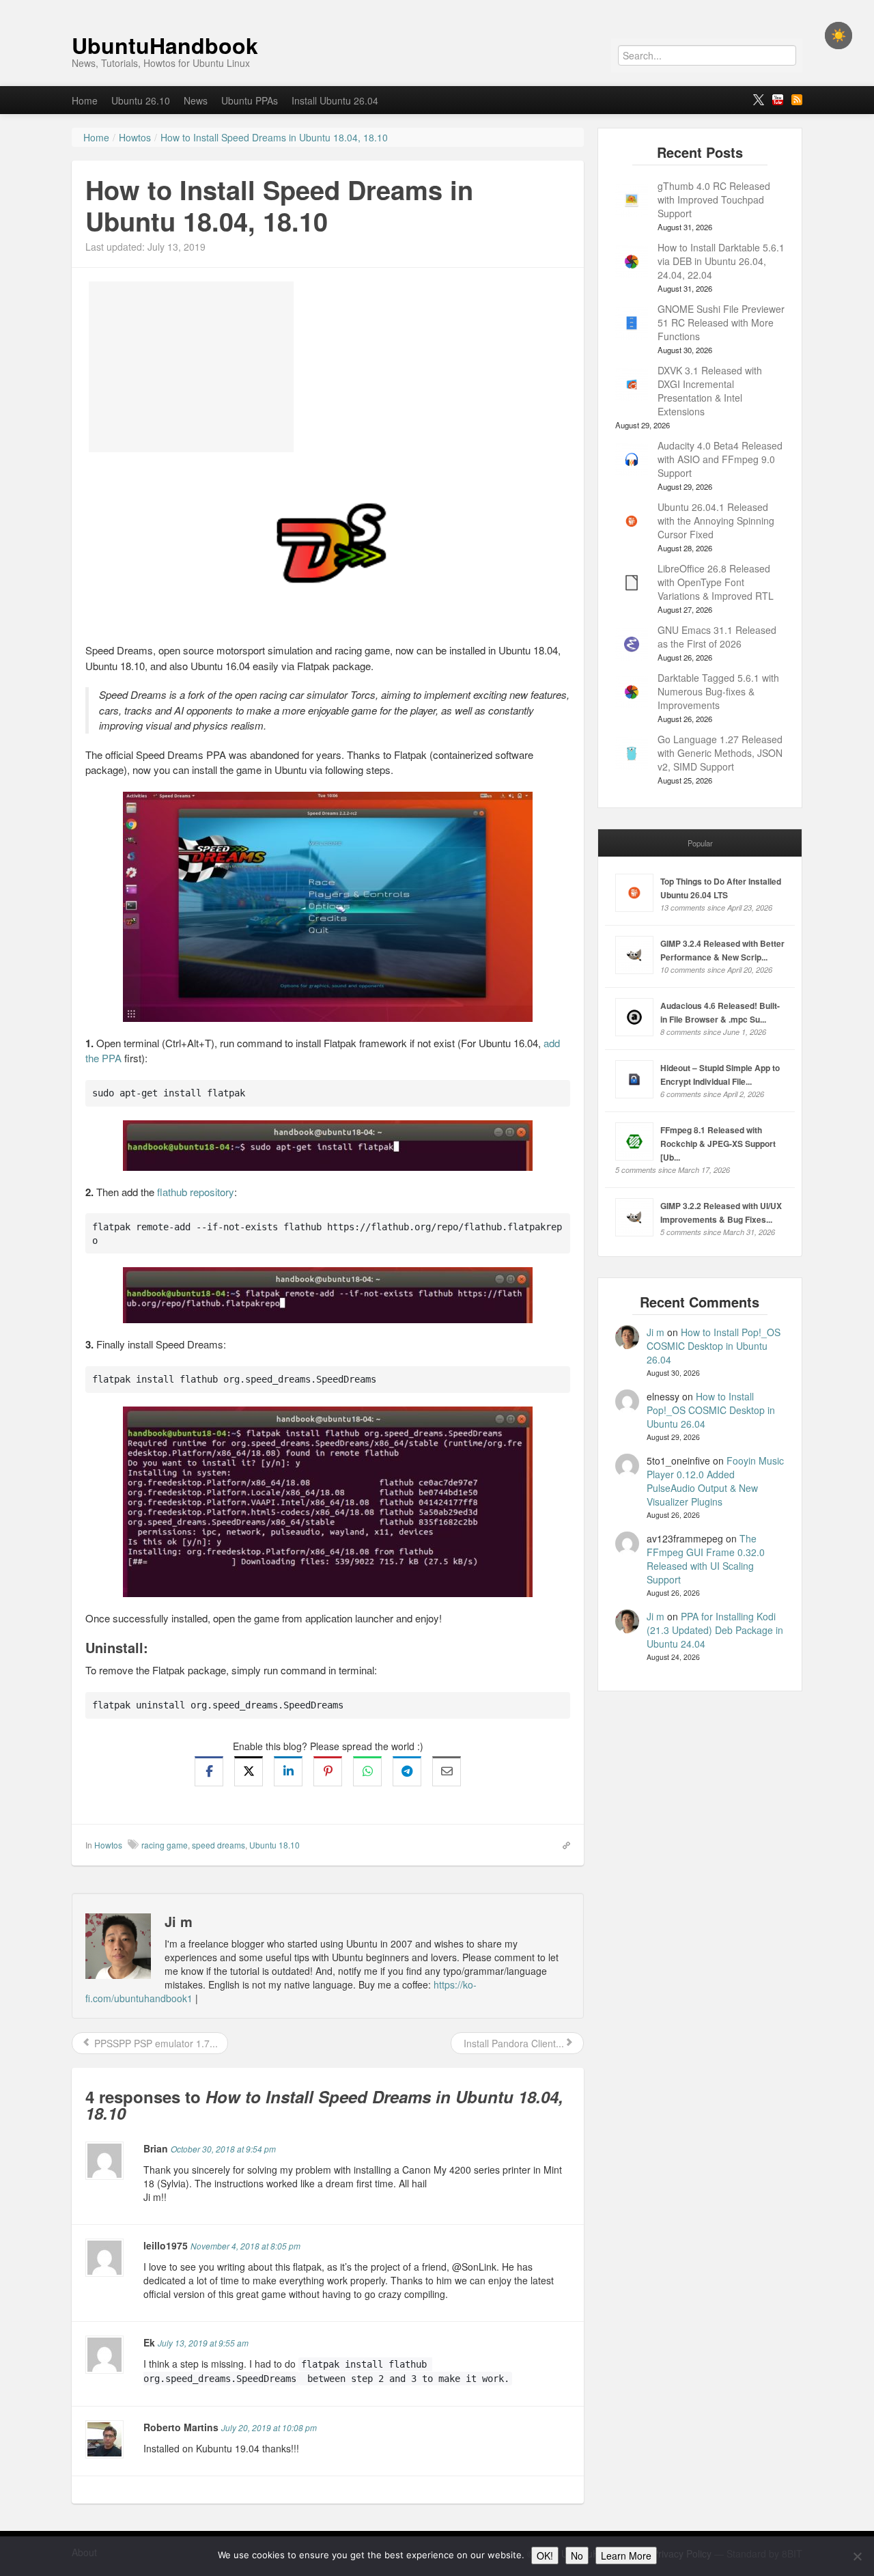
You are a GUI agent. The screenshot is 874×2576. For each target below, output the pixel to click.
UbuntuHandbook (165, 45)
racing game (165, 1845)
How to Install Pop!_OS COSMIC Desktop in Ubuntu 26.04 (714, 1346)
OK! (545, 2556)
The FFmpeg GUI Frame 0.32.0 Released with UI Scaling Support (706, 1559)
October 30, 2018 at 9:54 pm (223, 2149)
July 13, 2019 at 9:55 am (203, 2343)
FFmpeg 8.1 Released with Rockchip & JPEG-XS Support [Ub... (718, 1144)
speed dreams (218, 1845)
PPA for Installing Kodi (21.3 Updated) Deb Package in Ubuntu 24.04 (715, 1630)
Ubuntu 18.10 (274, 1845)
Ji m (655, 1332)
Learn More (626, 2556)
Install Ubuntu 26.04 (335, 100)
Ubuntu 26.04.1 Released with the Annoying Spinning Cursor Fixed (716, 521)
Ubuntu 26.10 (141, 100)
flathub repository (196, 1192)
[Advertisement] (191, 367)
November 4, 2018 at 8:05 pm (245, 2246)
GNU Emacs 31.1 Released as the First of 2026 (717, 637)
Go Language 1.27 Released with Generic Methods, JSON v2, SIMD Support (720, 753)
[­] (437, 7)
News (196, 100)
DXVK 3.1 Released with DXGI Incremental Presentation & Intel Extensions (710, 391)
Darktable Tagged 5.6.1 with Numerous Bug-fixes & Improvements (718, 691)
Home (85, 100)
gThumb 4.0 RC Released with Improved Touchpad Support (714, 199)
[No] (857, 2556)
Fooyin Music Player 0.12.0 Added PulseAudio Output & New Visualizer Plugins (715, 1481)
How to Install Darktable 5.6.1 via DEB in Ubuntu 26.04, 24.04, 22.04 (721, 261)
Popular (700, 843)
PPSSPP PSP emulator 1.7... (155, 2043)
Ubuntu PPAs (250, 100)
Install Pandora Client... (512, 2043)
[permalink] (562, 1844)
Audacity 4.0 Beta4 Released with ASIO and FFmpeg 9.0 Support (720, 459)
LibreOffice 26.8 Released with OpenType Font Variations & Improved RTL (716, 582)
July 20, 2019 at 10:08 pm (269, 2427)
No (577, 2556)
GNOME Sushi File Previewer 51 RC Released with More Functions (721, 322)
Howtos (108, 1845)
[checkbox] (838, 36)
